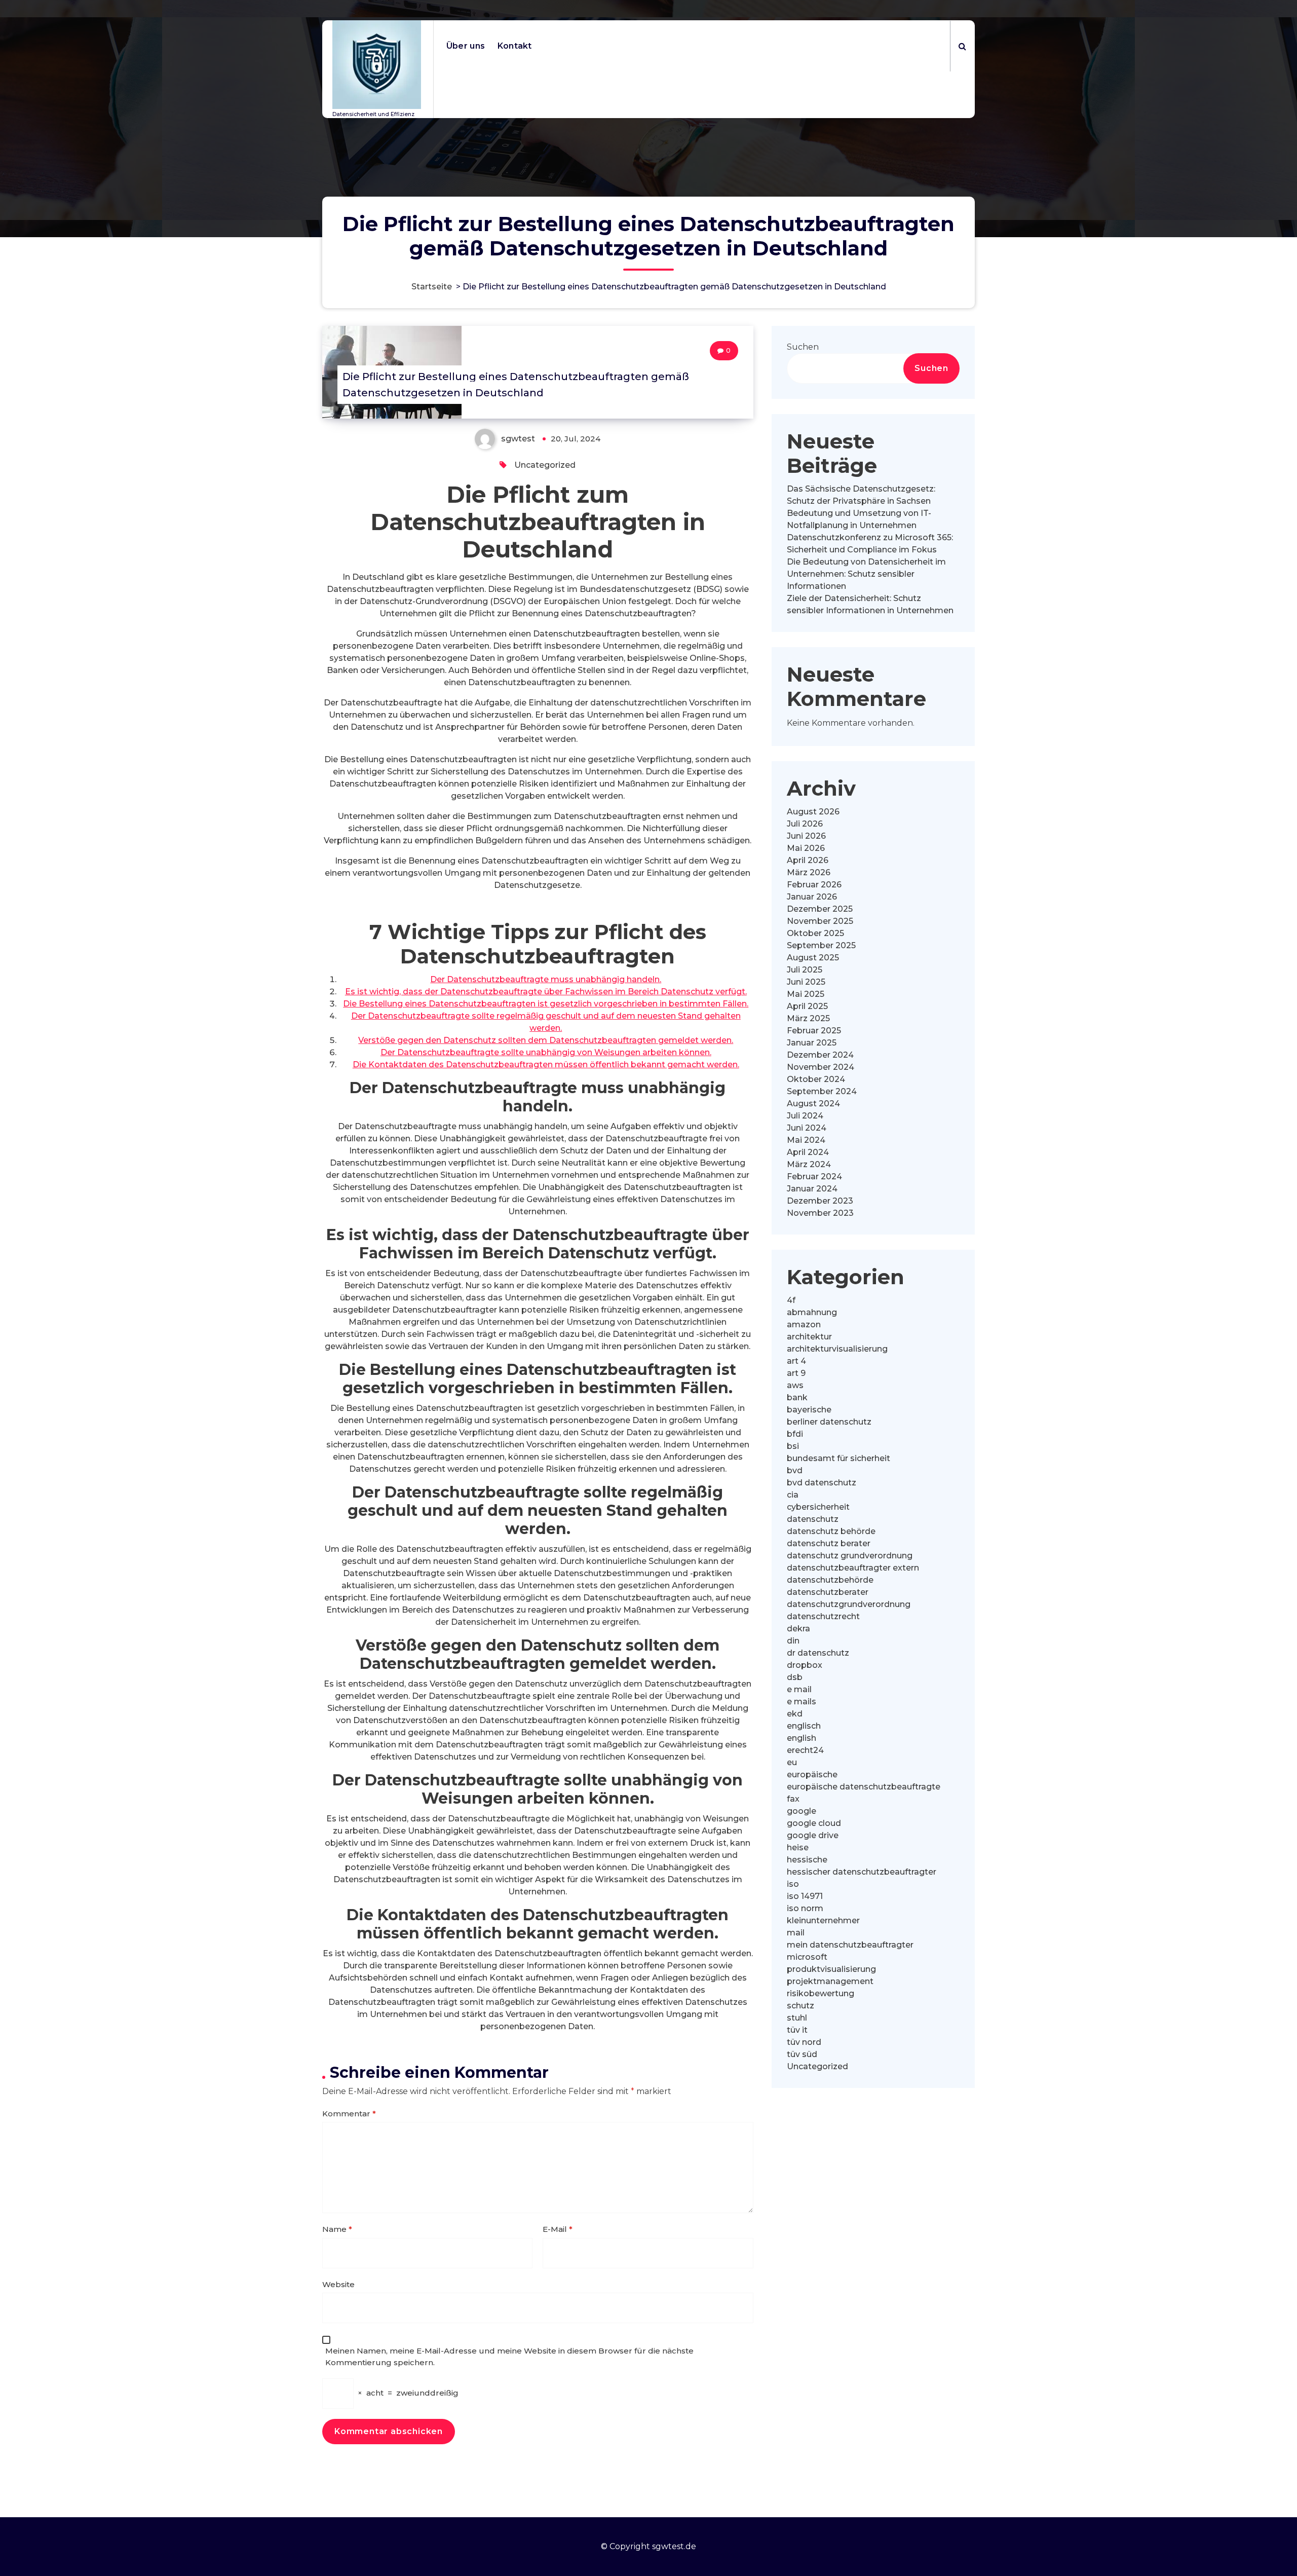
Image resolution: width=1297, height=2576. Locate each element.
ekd (795, 1714)
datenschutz (813, 1519)
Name (337, 2229)
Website (338, 2284)
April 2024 (808, 1152)
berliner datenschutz (829, 1422)
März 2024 (809, 1164)
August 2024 (813, 1104)
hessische (807, 1860)
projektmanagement (830, 1981)
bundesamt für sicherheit (838, 1458)
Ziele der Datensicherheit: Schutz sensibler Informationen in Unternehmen (870, 604)
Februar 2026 (814, 885)
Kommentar (349, 2114)
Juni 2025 (806, 982)
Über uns (466, 46)
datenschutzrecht (823, 1616)
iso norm (805, 1908)
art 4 (796, 1361)
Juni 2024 (807, 1128)
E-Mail (558, 2229)
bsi (793, 1446)
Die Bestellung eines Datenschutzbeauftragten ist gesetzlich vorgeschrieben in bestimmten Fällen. (546, 1004)
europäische (812, 1775)
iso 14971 (805, 1896)
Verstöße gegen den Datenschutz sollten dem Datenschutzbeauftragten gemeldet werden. (546, 1040)
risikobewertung (821, 1993)
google (802, 1811)
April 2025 (807, 1006)
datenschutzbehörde (830, 1580)
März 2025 (808, 1018)
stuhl (797, 2018)
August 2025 (813, 958)
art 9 (796, 1373)
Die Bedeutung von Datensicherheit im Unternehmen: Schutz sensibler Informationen (866, 574)
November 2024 (821, 1067)
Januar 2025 (812, 1043)
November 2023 (820, 1213)
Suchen (803, 347)
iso (793, 1884)
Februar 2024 (814, 1177)
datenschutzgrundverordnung (849, 1604)
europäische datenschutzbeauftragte (864, 1787)
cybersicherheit (818, 1507)
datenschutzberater (828, 1592)
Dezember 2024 (820, 1055)
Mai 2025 (806, 994)
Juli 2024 (805, 1116)
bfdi (795, 1434)
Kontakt (515, 46)
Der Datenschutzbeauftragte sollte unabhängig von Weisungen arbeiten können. (546, 1052)
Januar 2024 (812, 1189)
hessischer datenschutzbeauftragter (862, 1872)
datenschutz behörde (831, 1531)
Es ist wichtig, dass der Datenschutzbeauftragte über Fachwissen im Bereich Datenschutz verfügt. (546, 992)
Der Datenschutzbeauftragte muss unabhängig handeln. (546, 979)
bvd (795, 1470)
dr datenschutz (818, 1653)
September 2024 (822, 1091)
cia (793, 1495)
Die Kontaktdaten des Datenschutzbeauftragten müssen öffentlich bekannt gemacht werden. (546, 1065)
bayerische (809, 1410)
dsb (795, 1677)
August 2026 (813, 812)
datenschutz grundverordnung (850, 1556)
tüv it (797, 2030)
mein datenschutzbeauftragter (850, 1945)
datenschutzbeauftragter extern (853, 1568)
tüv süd (802, 2054)
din (793, 1641)
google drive (813, 1835)
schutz (800, 2006)
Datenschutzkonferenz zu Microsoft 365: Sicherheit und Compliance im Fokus (870, 544)
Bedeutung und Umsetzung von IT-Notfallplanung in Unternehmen (859, 519)
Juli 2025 (805, 970)
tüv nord (804, 2042)
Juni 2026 (806, 836)
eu (792, 1762)
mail (796, 1933)
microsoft (807, 1957)
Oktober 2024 (816, 1079)
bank (797, 1397)
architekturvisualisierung (837, 1349)
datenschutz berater (829, 1543)
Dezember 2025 (820, 909)
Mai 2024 (806, 1140)
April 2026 (808, 860)
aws (795, 1385)
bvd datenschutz (822, 1483)
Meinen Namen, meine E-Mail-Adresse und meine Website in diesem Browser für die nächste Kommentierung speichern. (509, 2357)
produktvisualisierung (831, 1969)
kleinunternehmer (823, 1920)
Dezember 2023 (820, 1201)
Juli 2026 (805, 824)
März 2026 (809, 872)
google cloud (814, 1823)
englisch (804, 1726)
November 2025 (820, 921)
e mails (802, 1702)
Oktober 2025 (815, 933)
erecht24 (805, 1750)
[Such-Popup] (962, 46)
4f (791, 1300)
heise (798, 1847)
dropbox (805, 1665)
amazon (804, 1324)
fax (793, 1799)
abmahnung (812, 1312)
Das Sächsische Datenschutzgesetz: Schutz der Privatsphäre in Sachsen (861, 495)
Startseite (432, 287)
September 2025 (821, 945)
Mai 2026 (806, 848)
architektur (809, 1337)
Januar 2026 (812, 897)
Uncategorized (545, 465)
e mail (799, 1689)
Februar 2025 (814, 1031)
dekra (798, 1629)
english (802, 1738)
